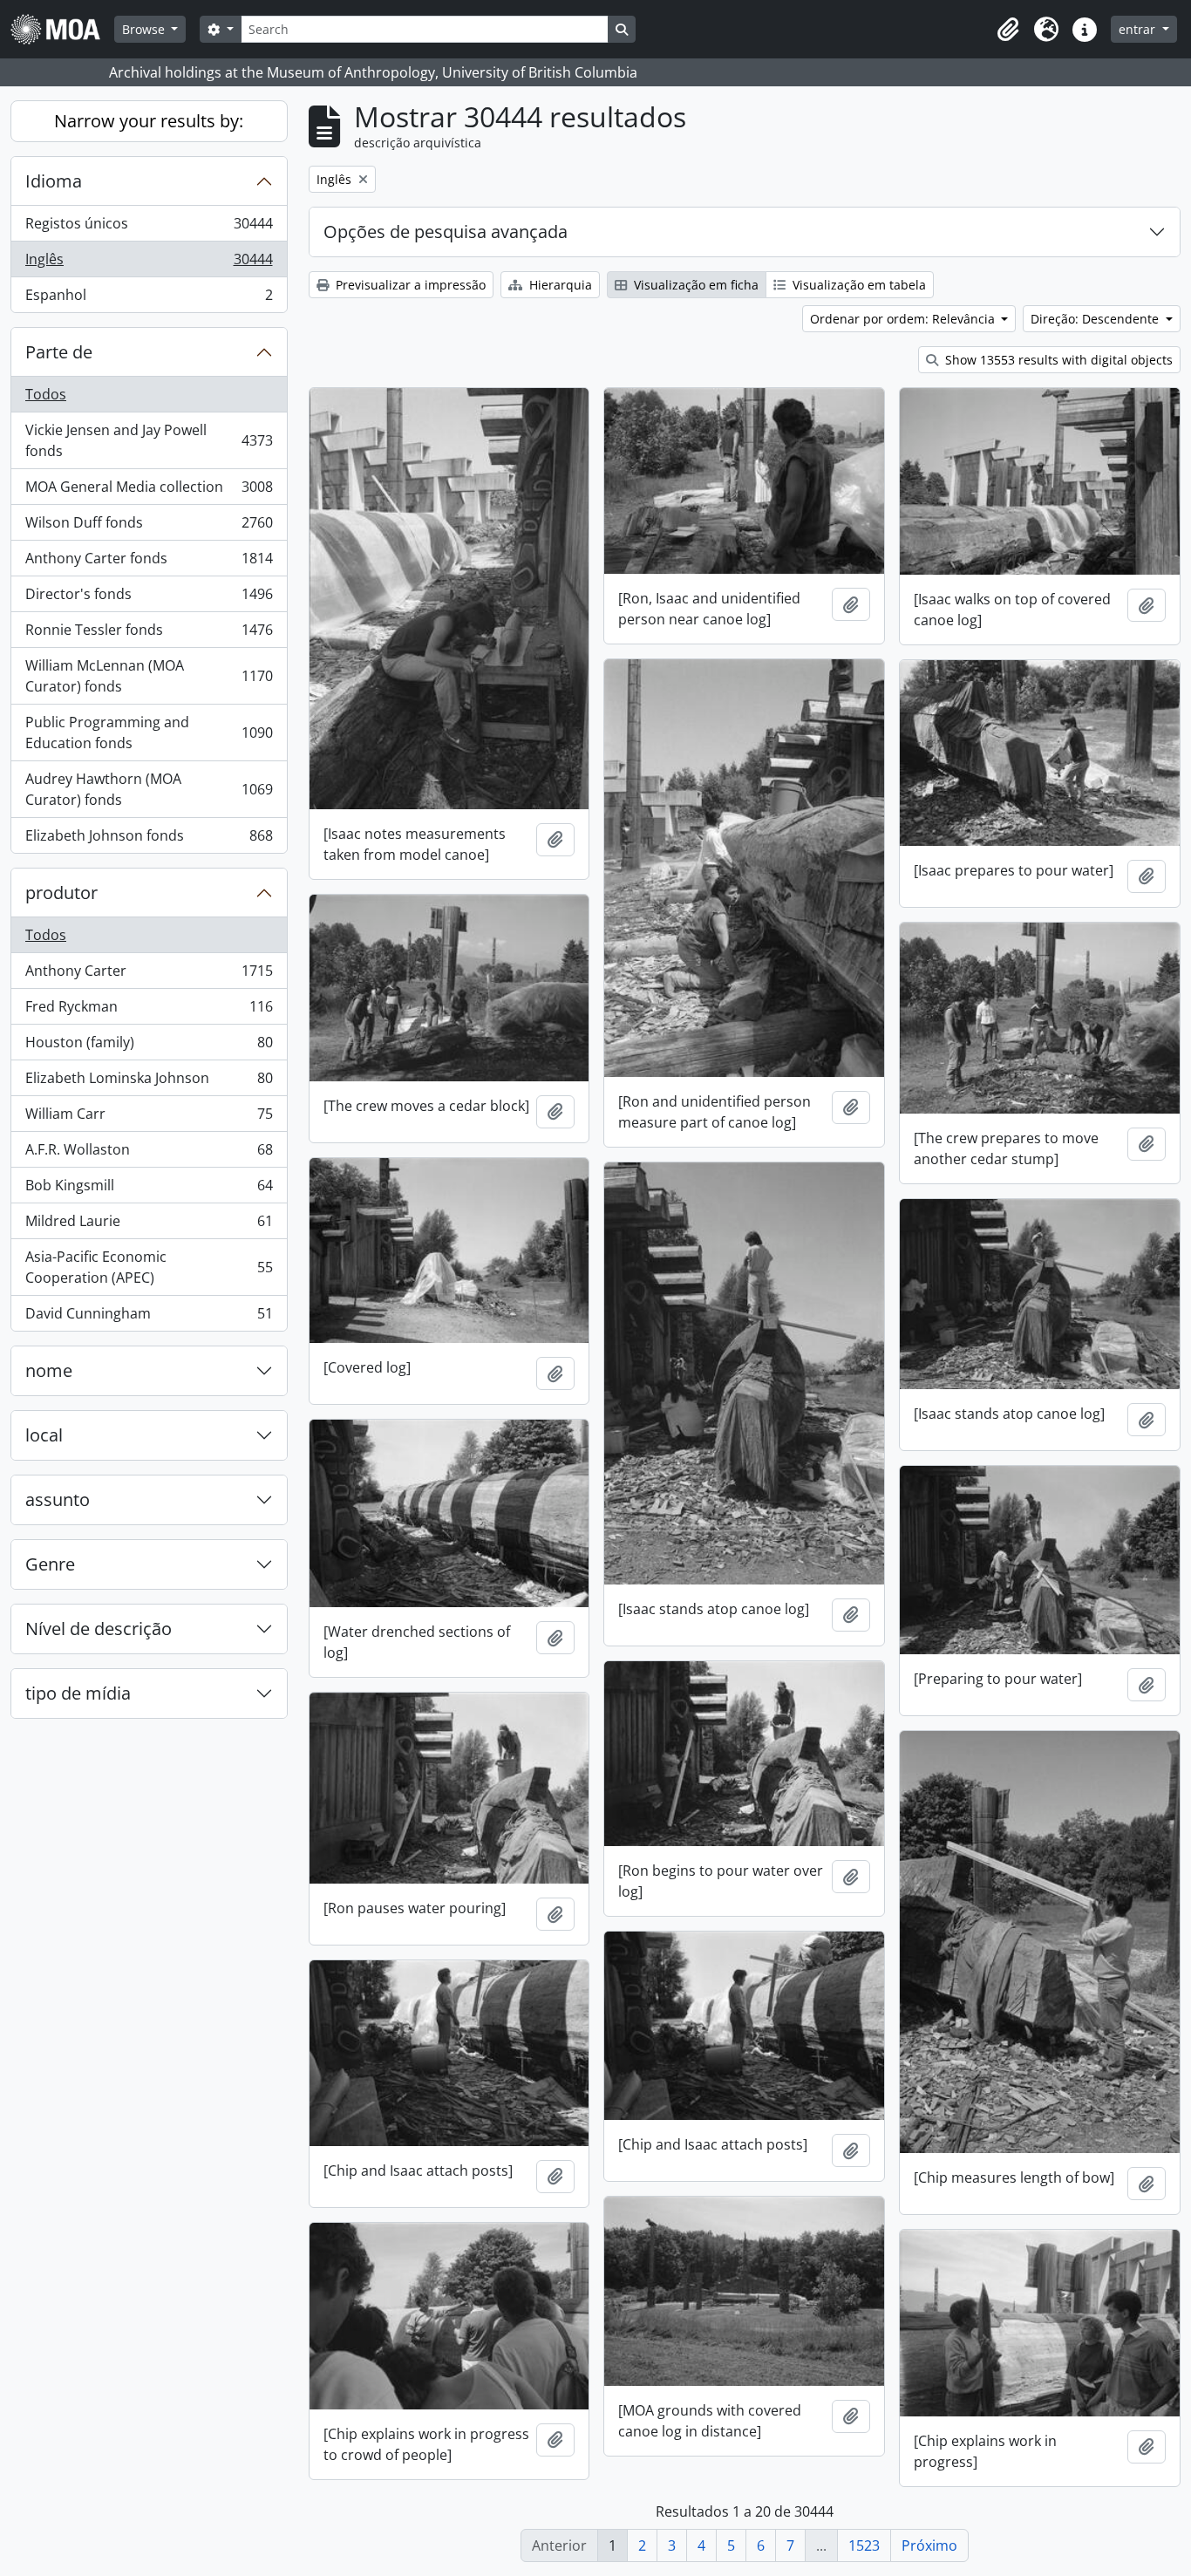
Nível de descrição (99, 1629)
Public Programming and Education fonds (149, 733)
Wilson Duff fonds (149, 527)
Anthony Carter (149, 975)
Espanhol (149, 299)
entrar (1139, 29)
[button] (1008, 30)
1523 (864, 2545)
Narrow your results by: (149, 121)
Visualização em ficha (694, 285)
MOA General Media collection (149, 491)
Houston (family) (149, 1046)
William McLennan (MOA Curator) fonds (149, 676)
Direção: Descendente (1096, 319)
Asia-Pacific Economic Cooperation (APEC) (149, 1267)
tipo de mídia (78, 1693)
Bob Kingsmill (149, 1189)
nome (49, 1370)
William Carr (149, 1118)
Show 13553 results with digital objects (1057, 360)
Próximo (929, 2545)
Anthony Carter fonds (149, 562)
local (44, 1435)
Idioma (54, 181)
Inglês (149, 263)
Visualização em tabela (858, 285)
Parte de (59, 352)
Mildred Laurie (149, 1225)
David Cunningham (149, 1317)
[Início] (62, 29)
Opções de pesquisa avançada (446, 232)
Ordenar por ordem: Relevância (904, 319)
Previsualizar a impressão (409, 285)
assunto (58, 1499)
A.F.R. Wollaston (149, 1154)
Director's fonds (149, 598)
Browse (145, 29)
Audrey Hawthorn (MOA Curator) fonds (149, 789)
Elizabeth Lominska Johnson (149, 1082)
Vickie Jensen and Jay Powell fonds (149, 440)
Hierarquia (559, 285)
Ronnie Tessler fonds (149, 634)
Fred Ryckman (149, 1011)
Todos (46, 394)
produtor (61, 893)
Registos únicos (149, 228)
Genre (50, 1564)
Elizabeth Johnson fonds (149, 839)
